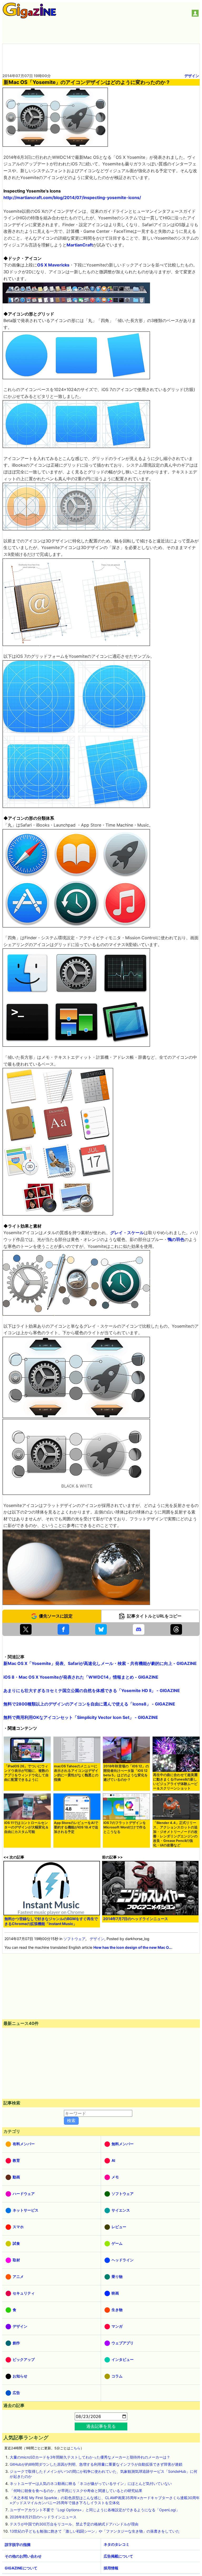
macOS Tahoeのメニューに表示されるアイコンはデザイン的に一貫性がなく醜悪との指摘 (76, 1773)
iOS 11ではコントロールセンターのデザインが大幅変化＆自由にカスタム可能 (26, 1827)
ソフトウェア (74, 1939)
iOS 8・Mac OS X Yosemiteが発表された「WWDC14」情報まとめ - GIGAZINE (81, 1677)
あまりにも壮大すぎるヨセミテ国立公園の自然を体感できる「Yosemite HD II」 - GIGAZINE (92, 1690)
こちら (75, 2448)
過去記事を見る (101, 2426)
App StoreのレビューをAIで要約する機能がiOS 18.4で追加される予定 (76, 1827)
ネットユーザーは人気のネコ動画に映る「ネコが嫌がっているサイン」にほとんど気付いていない (91, 2483)
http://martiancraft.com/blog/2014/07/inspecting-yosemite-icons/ (72, 197)
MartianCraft (80, 245)
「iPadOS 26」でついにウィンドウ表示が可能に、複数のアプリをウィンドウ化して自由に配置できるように (26, 1773)
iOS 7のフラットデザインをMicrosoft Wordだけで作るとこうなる (125, 1827)
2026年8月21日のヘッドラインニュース (43, 2517)
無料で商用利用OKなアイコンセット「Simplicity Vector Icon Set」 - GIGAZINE (81, 1717)
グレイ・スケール (127, 1233)
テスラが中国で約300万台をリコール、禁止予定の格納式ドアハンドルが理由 (74, 2524)
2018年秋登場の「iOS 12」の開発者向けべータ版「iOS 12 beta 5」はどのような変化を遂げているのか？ (126, 1773)
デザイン (192, 76)
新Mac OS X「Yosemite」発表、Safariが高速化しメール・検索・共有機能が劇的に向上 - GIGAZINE (100, 1663)
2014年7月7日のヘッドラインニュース (136, 1919)
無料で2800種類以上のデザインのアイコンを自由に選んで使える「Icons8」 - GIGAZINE (89, 1704)
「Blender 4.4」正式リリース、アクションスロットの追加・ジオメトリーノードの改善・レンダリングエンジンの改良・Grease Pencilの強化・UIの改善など (175, 1834)
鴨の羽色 (176, 1239)
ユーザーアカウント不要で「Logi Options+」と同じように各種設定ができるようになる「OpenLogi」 (95, 2510)
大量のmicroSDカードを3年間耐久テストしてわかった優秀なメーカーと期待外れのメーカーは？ (90, 2457)
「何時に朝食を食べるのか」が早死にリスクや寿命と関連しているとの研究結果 (76, 2491)
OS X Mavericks (53, 265)
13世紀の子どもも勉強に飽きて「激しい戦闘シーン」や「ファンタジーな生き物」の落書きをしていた (95, 2531)
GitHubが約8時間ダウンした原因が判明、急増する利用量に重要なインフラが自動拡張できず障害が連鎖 (96, 2464)
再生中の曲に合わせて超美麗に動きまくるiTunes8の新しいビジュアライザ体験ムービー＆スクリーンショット (175, 1782)
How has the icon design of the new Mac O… (132, 1947)
